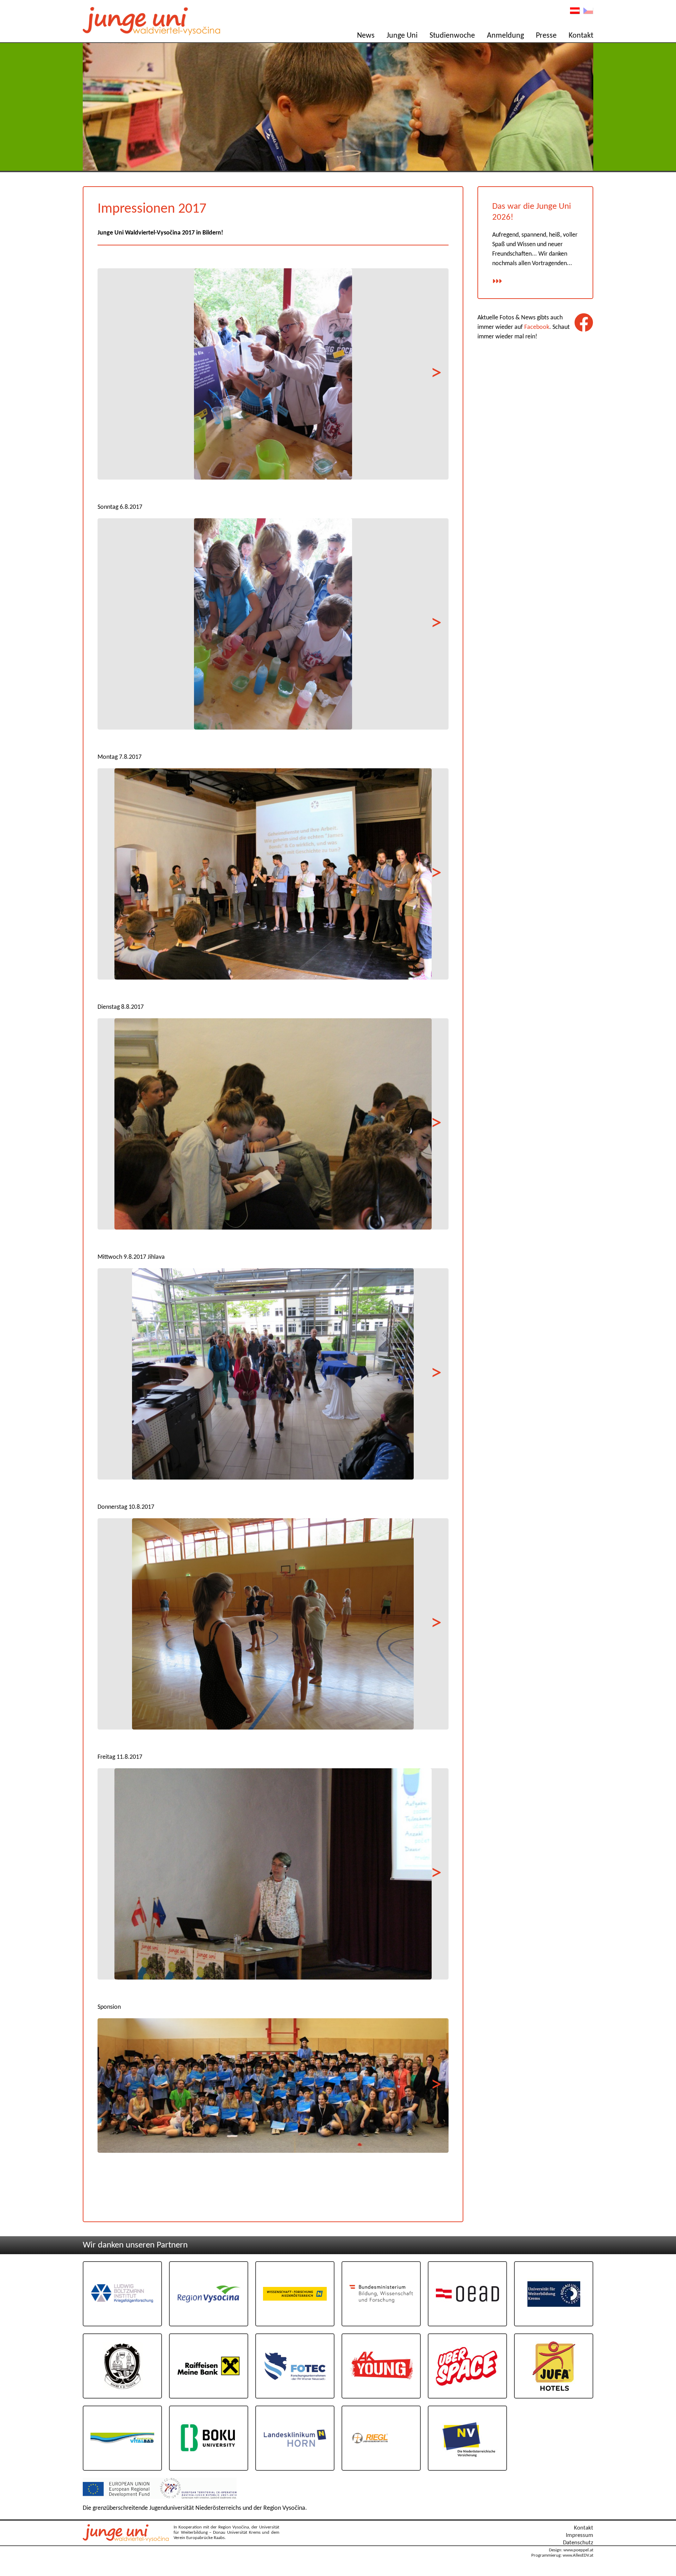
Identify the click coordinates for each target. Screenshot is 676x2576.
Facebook (537, 327)
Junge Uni (402, 36)
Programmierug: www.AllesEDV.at (562, 2556)
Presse (546, 36)
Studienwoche (452, 36)
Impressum (580, 2535)
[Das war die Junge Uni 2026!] (497, 282)
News (366, 36)
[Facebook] (584, 323)
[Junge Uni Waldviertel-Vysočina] (127, 2540)
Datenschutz (578, 2543)
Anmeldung (505, 36)
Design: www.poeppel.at (571, 2550)
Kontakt (581, 36)
